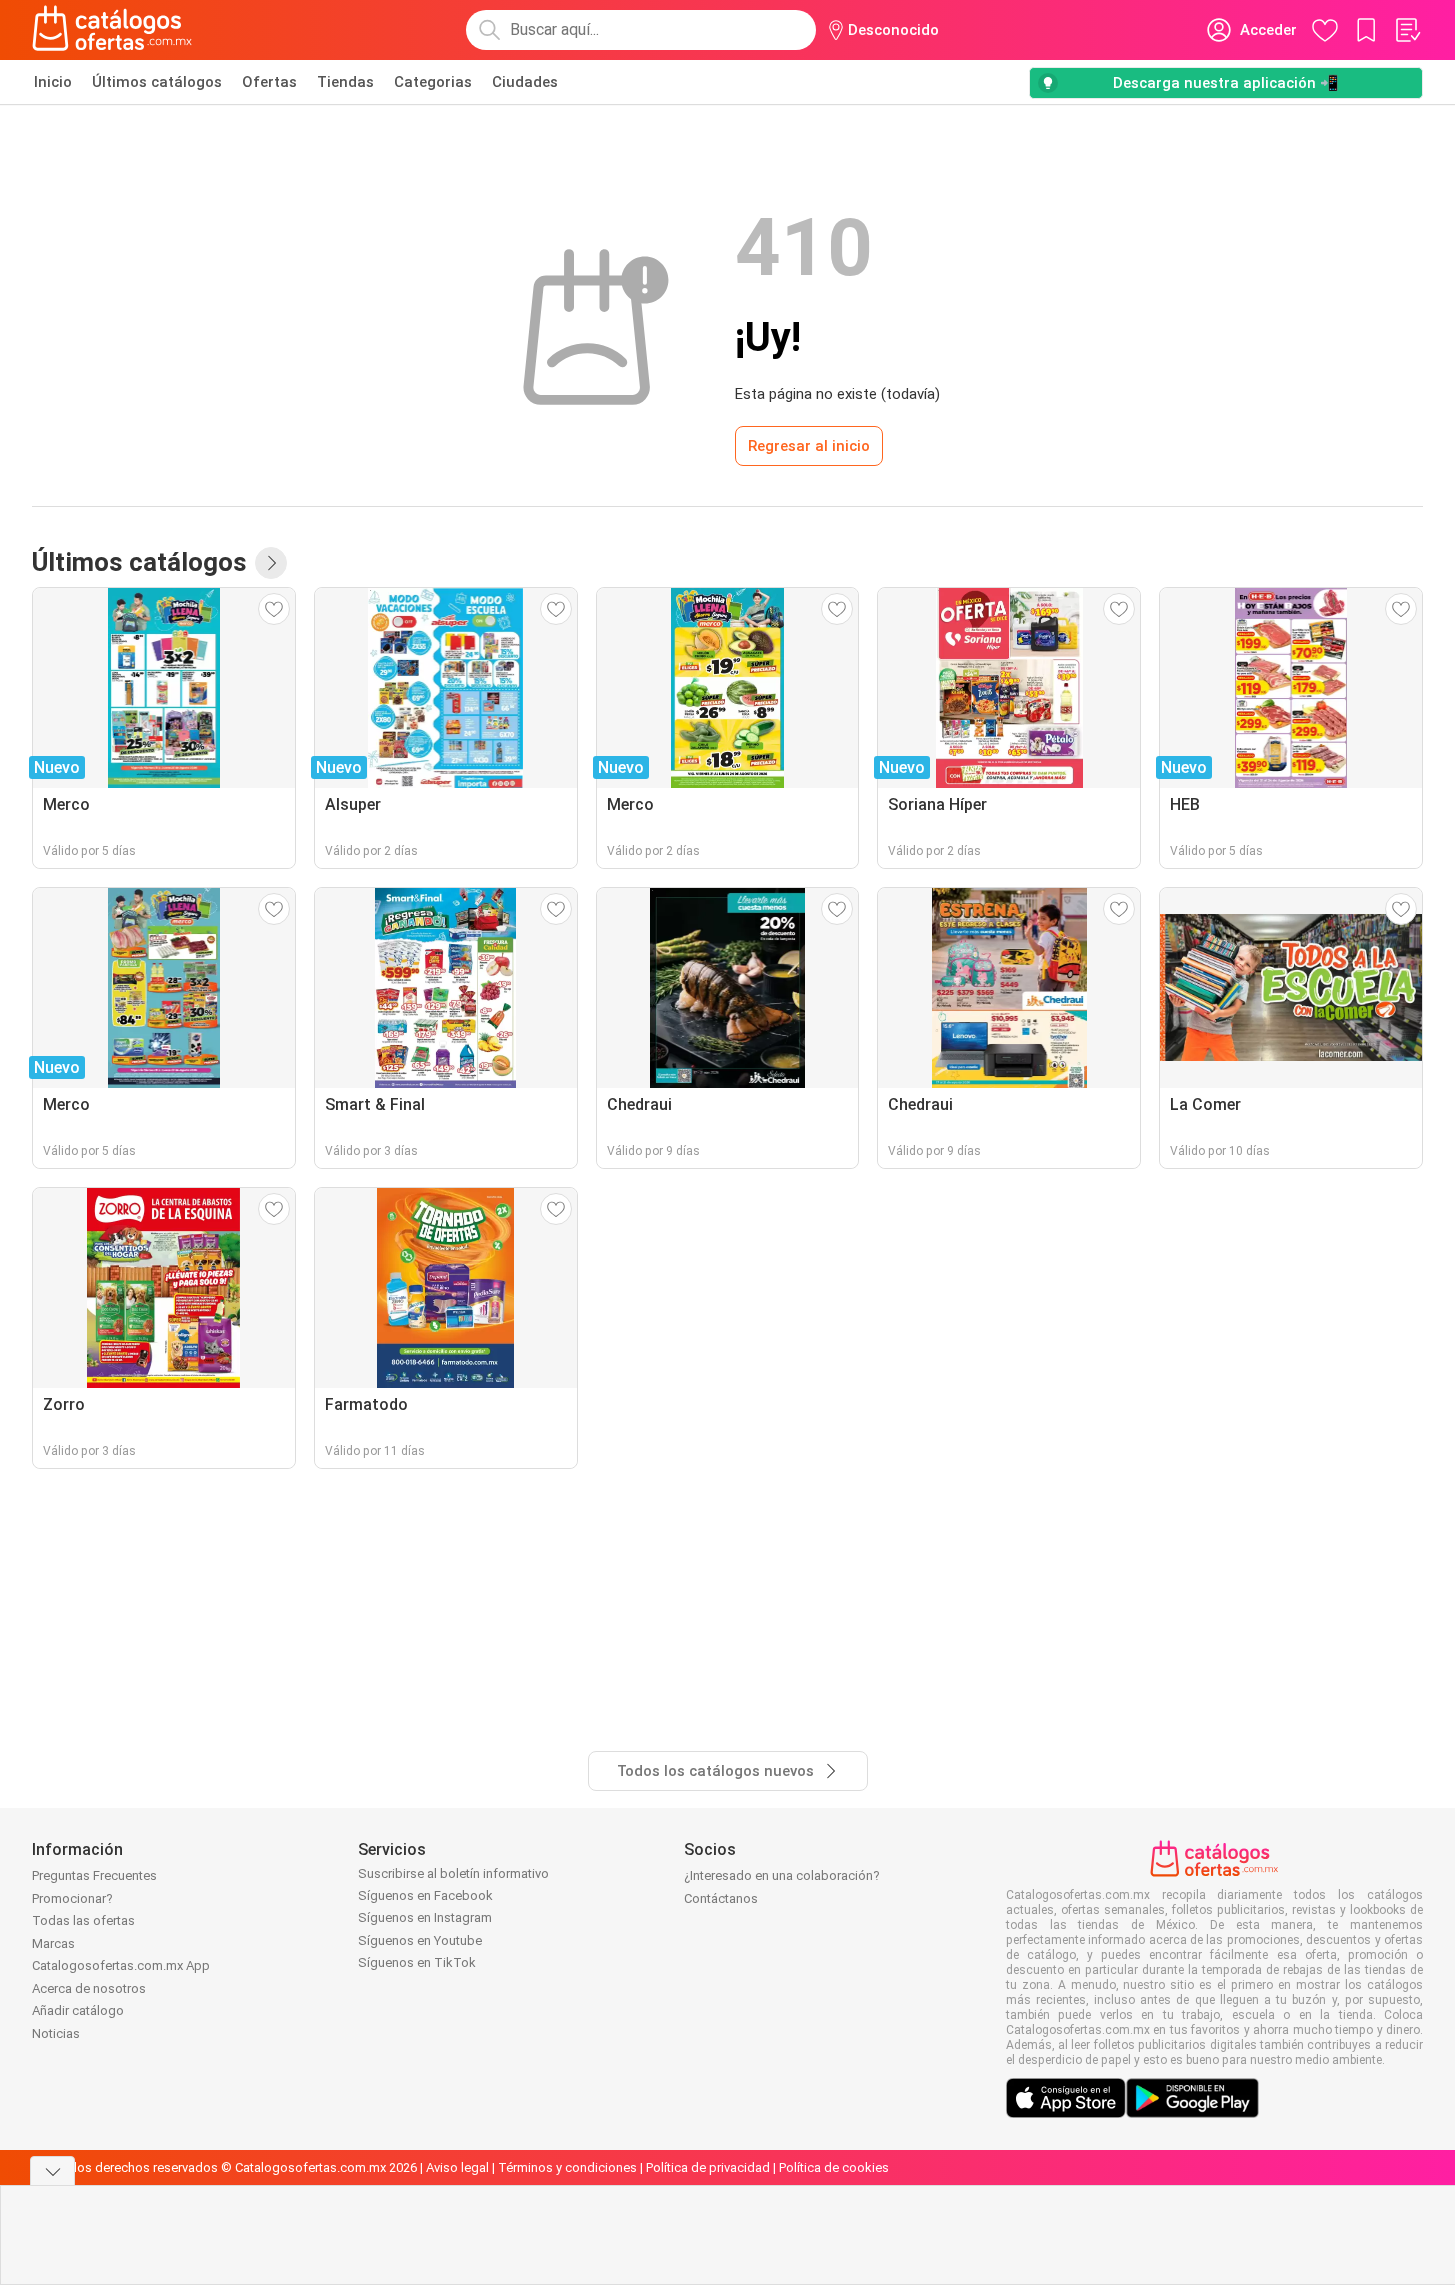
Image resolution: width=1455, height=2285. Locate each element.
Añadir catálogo (78, 2010)
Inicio (53, 82)
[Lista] (1407, 30)
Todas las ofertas (83, 1920)
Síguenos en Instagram (425, 1917)
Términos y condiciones (567, 2167)
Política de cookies (834, 2167)
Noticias (56, 2033)
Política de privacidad (708, 2167)
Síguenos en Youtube (420, 1940)
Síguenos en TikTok (417, 1962)
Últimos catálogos (157, 82)
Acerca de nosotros (89, 1988)
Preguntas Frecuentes (94, 1875)
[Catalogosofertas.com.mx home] (112, 30)
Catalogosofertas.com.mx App (121, 1965)
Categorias (433, 82)
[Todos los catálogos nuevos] (271, 563)
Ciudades (525, 82)
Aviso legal (457, 2167)
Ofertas (269, 82)
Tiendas (345, 82)
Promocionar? (72, 1898)
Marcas (53, 1943)
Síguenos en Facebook (425, 1895)
